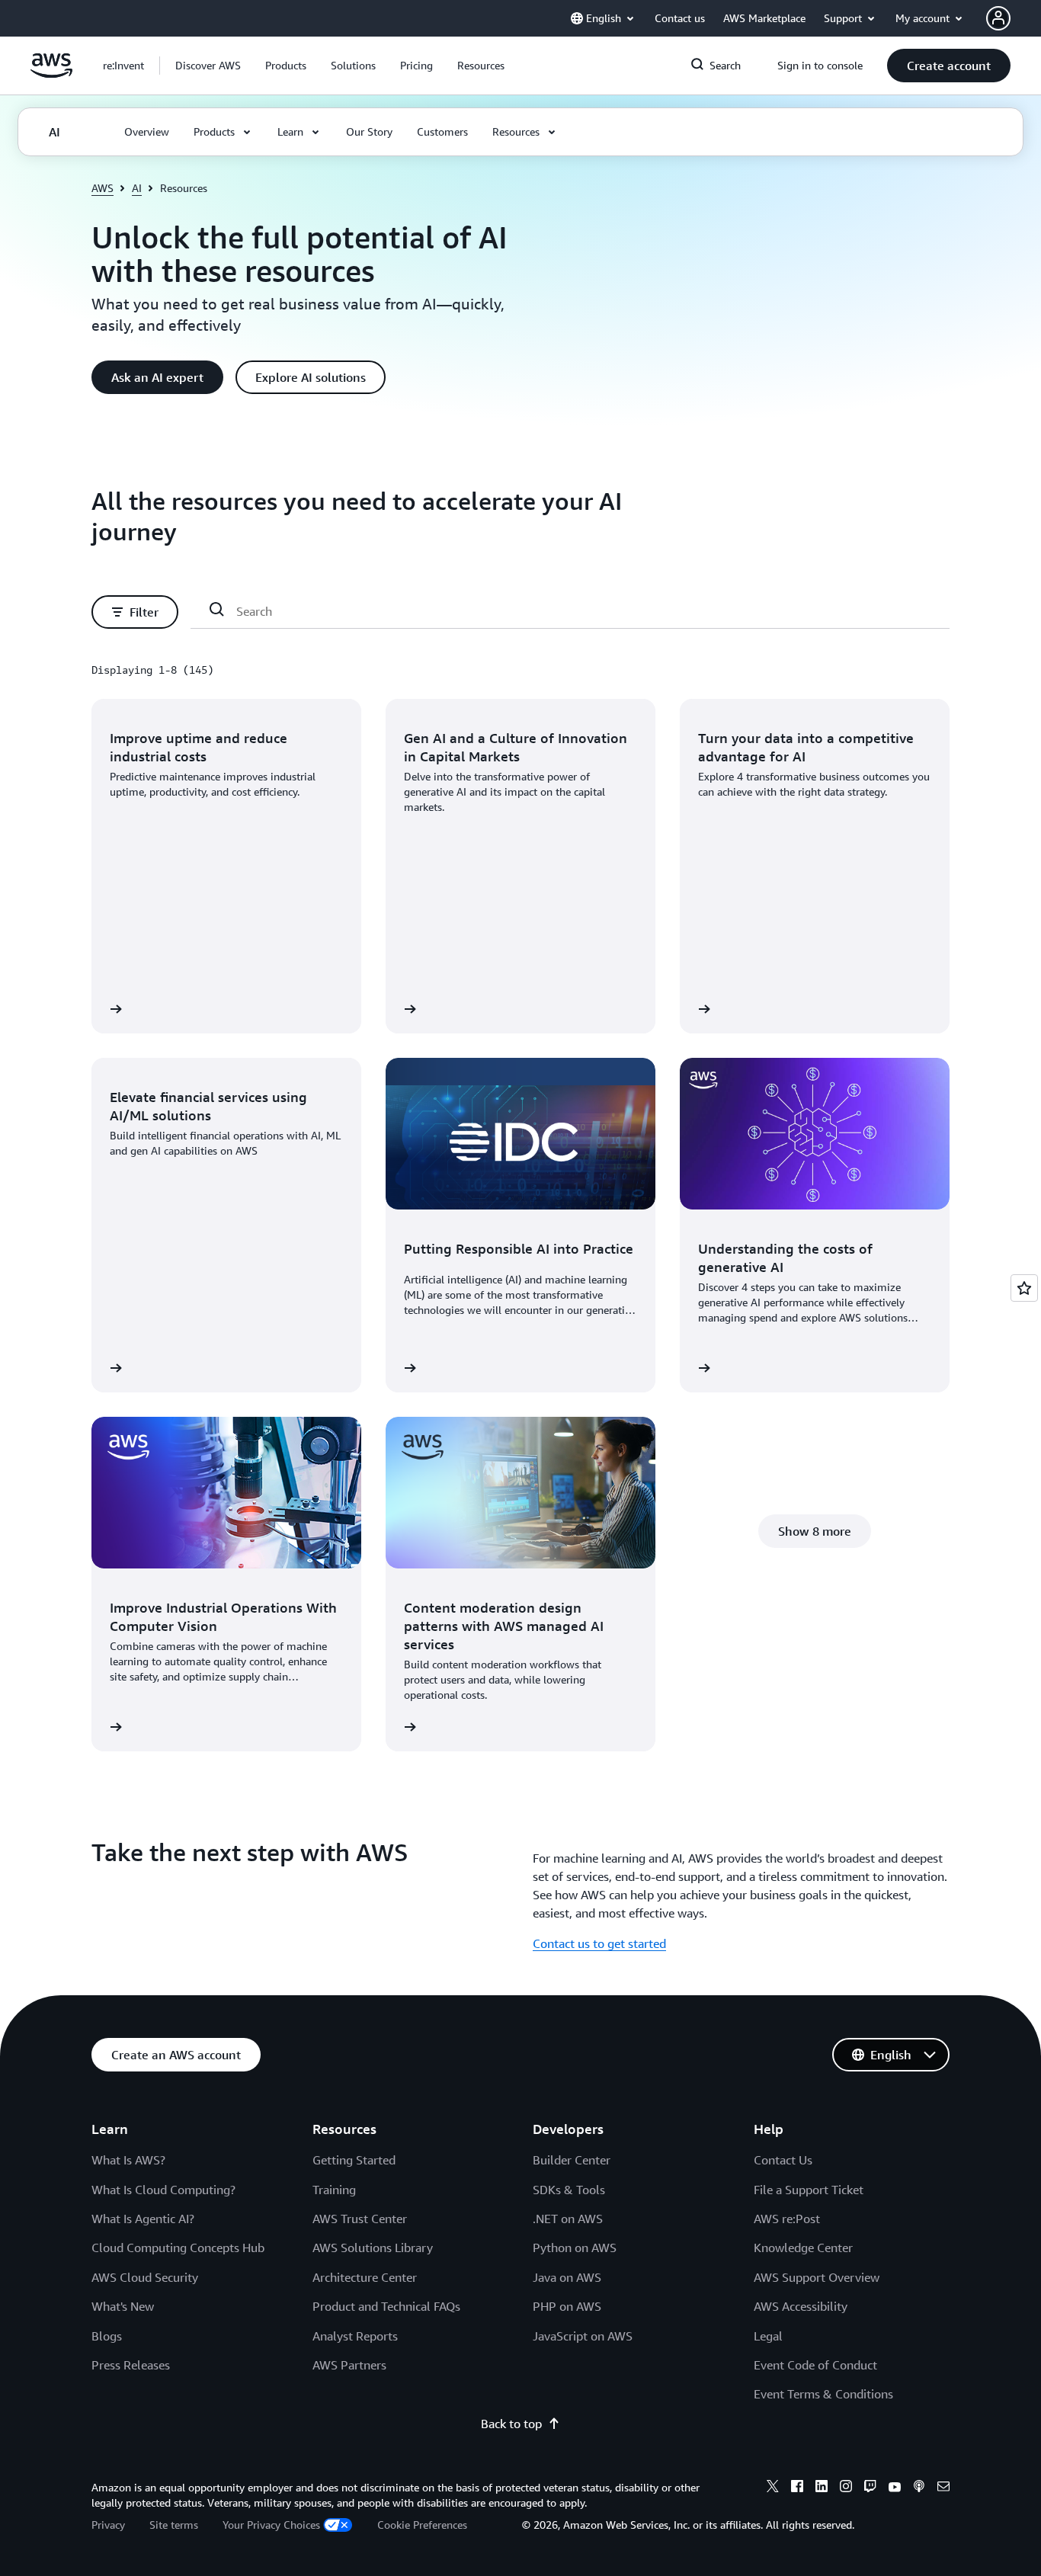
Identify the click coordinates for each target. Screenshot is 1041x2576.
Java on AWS (567, 2277)
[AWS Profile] (998, 18)
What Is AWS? (128, 2160)
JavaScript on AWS (583, 2336)
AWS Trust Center (360, 2219)
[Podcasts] (919, 2488)
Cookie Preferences (422, 2525)
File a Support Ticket (809, 2190)
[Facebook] (797, 2488)
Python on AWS (575, 2248)
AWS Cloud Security (145, 2277)
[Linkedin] (822, 2488)
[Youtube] (895, 2488)
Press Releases (131, 2365)
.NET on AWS (568, 2219)
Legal (768, 2336)
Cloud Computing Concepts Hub (178, 2248)
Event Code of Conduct (815, 2365)
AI (137, 188)
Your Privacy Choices (271, 2525)
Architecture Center (365, 2277)
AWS (102, 188)
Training (334, 2190)
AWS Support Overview (817, 2277)
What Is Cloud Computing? (163, 2190)
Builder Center (572, 2160)
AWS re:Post (787, 2219)
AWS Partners (349, 2365)
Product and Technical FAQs (386, 2306)
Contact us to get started (599, 1943)
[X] (773, 2488)
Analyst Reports (355, 2336)
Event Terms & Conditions (823, 2394)
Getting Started (354, 2160)
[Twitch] (870, 2488)
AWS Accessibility (801, 2306)
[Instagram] (846, 2488)
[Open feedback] (1024, 1288)
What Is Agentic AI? (143, 2219)
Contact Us (783, 2160)
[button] (208, 66)
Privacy (108, 2525)
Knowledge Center (803, 2248)
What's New (123, 2306)
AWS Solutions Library (373, 2248)
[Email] (943, 2488)
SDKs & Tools (569, 2190)
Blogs (107, 2336)
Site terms (174, 2525)
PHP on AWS (567, 2306)
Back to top (511, 2424)
